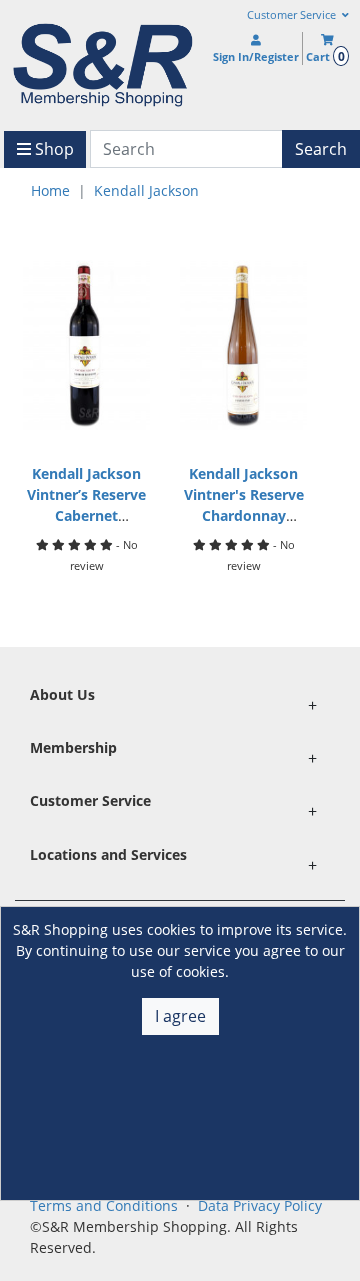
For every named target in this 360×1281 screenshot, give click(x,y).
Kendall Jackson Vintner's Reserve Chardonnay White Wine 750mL (244, 515)
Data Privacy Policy (260, 1205)
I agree (180, 1016)
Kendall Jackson (146, 190)
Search (321, 149)
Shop (52, 149)
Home (50, 190)
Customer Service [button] (293, 15)
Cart (325, 56)
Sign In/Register (256, 56)
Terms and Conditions (104, 1205)
